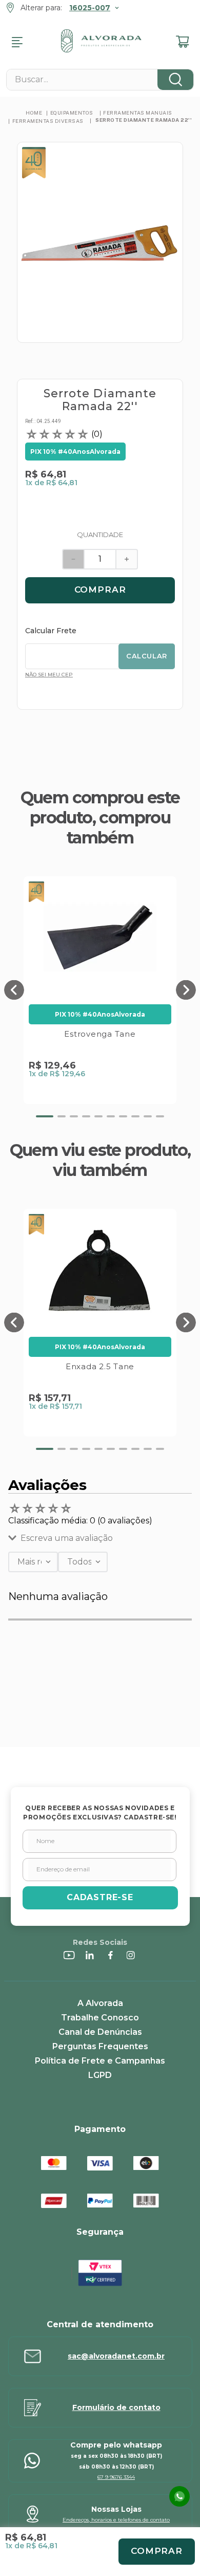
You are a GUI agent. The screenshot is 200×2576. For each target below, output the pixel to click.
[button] (14, 990)
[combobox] (100, 80)
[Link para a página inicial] (34, 113)
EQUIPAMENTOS (72, 113)
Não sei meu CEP (49, 675)
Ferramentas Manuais (138, 113)
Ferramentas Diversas (48, 121)
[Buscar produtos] (175, 80)
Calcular (147, 656)
